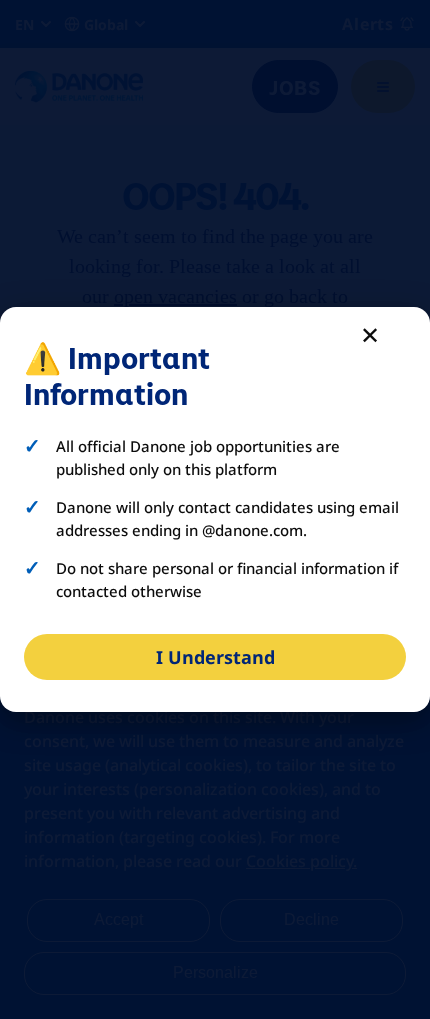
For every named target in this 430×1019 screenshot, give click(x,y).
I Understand (215, 657)
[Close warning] (370, 334)
